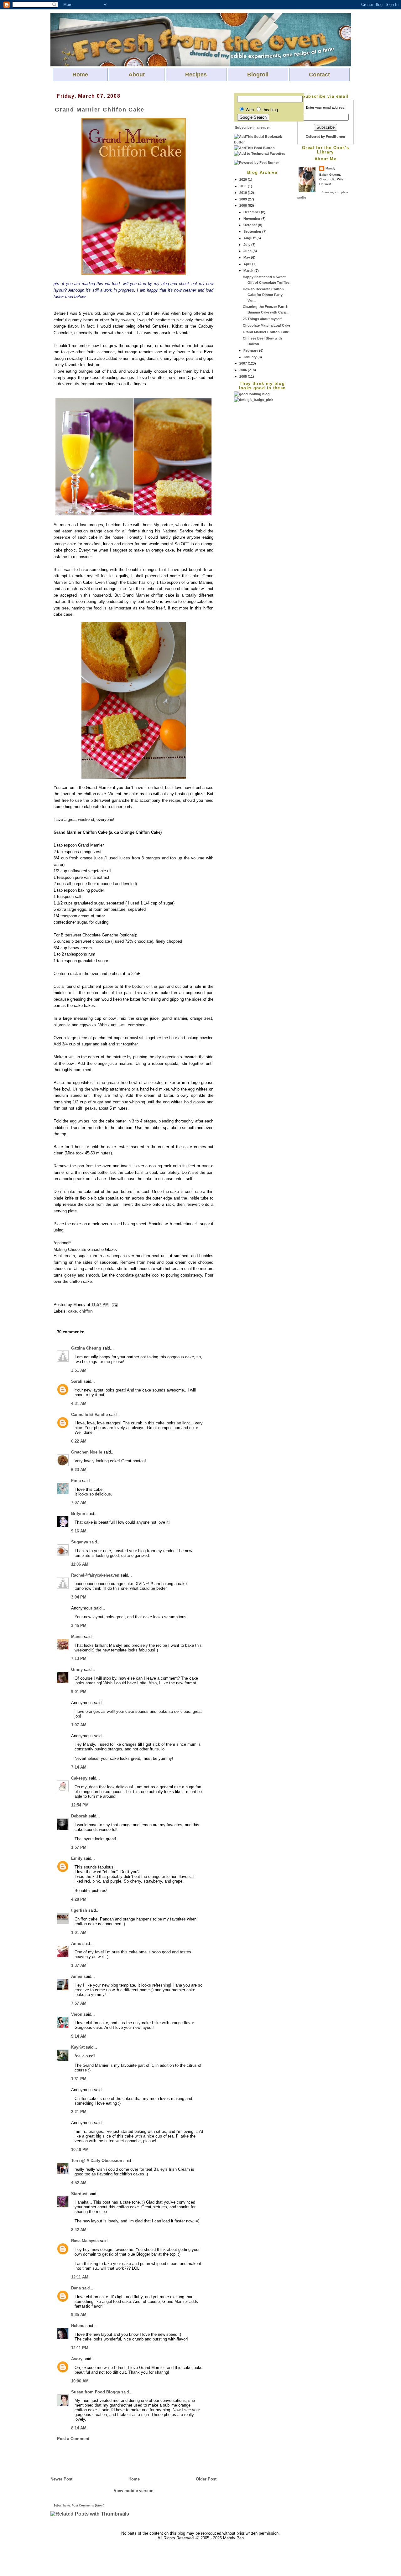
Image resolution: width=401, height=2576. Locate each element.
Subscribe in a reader (252, 127)
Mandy (331, 168)
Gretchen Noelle (87, 1452)
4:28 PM (79, 1899)
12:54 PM (80, 1805)
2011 (244, 186)
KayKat (78, 2047)
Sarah (77, 1381)
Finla (76, 1481)
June (248, 251)
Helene (78, 2326)
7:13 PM (79, 1659)
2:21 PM (79, 2112)
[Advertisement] (259, 497)
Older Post (206, 2479)
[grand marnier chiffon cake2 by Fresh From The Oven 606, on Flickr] (133, 514)
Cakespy (79, 1778)
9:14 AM (79, 2036)
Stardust (79, 2194)
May (247, 257)
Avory (77, 2359)
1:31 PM (79, 2079)
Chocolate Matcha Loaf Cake (266, 325)
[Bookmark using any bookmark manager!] (262, 142)
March (249, 271)
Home (80, 75)
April (248, 264)
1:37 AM (79, 1965)
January (250, 357)
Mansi (77, 1637)
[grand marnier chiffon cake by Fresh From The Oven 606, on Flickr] (134, 273)
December (252, 212)
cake (72, 1311)
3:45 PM (79, 1626)
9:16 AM (79, 1531)
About (137, 75)
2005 (244, 376)
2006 (244, 370)
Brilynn (78, 1513)
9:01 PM (79, 1692)
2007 (244, 363)
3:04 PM (79, 1597)
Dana (76, 2288)
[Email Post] (114, 1305)
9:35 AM (79, 2315)
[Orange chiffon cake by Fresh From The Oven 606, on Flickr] (134, 777)
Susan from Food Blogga (96, 2392)
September (253, 231)
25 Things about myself (262, 319)
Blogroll (258, 75)
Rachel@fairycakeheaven (95, 1575)
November (252, 219)
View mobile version (134, 2491)
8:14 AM (79, 2428)
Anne (76, 1944)
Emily (77, 1858)
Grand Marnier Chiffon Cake (266, 332)
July (247, 245)
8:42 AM (79, 2230)
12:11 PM (80, 2348)
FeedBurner (336, 137)
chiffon (86, 1311)
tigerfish (79, 1910)
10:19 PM (80, 2150)
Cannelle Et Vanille (89, 1415)
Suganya (80, 1542)
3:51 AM (79, 1370)
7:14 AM (79, 1767)
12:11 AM (80, 2277)
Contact (319, 75)
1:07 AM (79, 1725)
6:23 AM (79, 1470)
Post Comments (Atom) (88, 2506)
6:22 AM (79, 1441)
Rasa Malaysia (85, 2241)
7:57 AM (79, 2003)
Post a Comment (73, 2439)
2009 (244, 199)
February (251, 350)
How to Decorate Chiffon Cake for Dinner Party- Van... (263, 295)
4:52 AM (79, 2183)
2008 (244, 205)
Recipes (196, 75)
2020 (244, 179)
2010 (244, 193)
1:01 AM (79, 1933)
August (250, 238)
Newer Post (61, 2479)
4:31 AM (79, 1404)
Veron (77, 2014)
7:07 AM (79, 1503)
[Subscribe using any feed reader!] (254, 148)
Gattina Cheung (86, 1348)
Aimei (77, 1976)
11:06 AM (80, 1564)
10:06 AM (80, 2381)
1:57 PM (79, 1847)
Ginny (77, 1669)
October (251, 225)
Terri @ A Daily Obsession (97, 2161)
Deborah (79, 1816)
